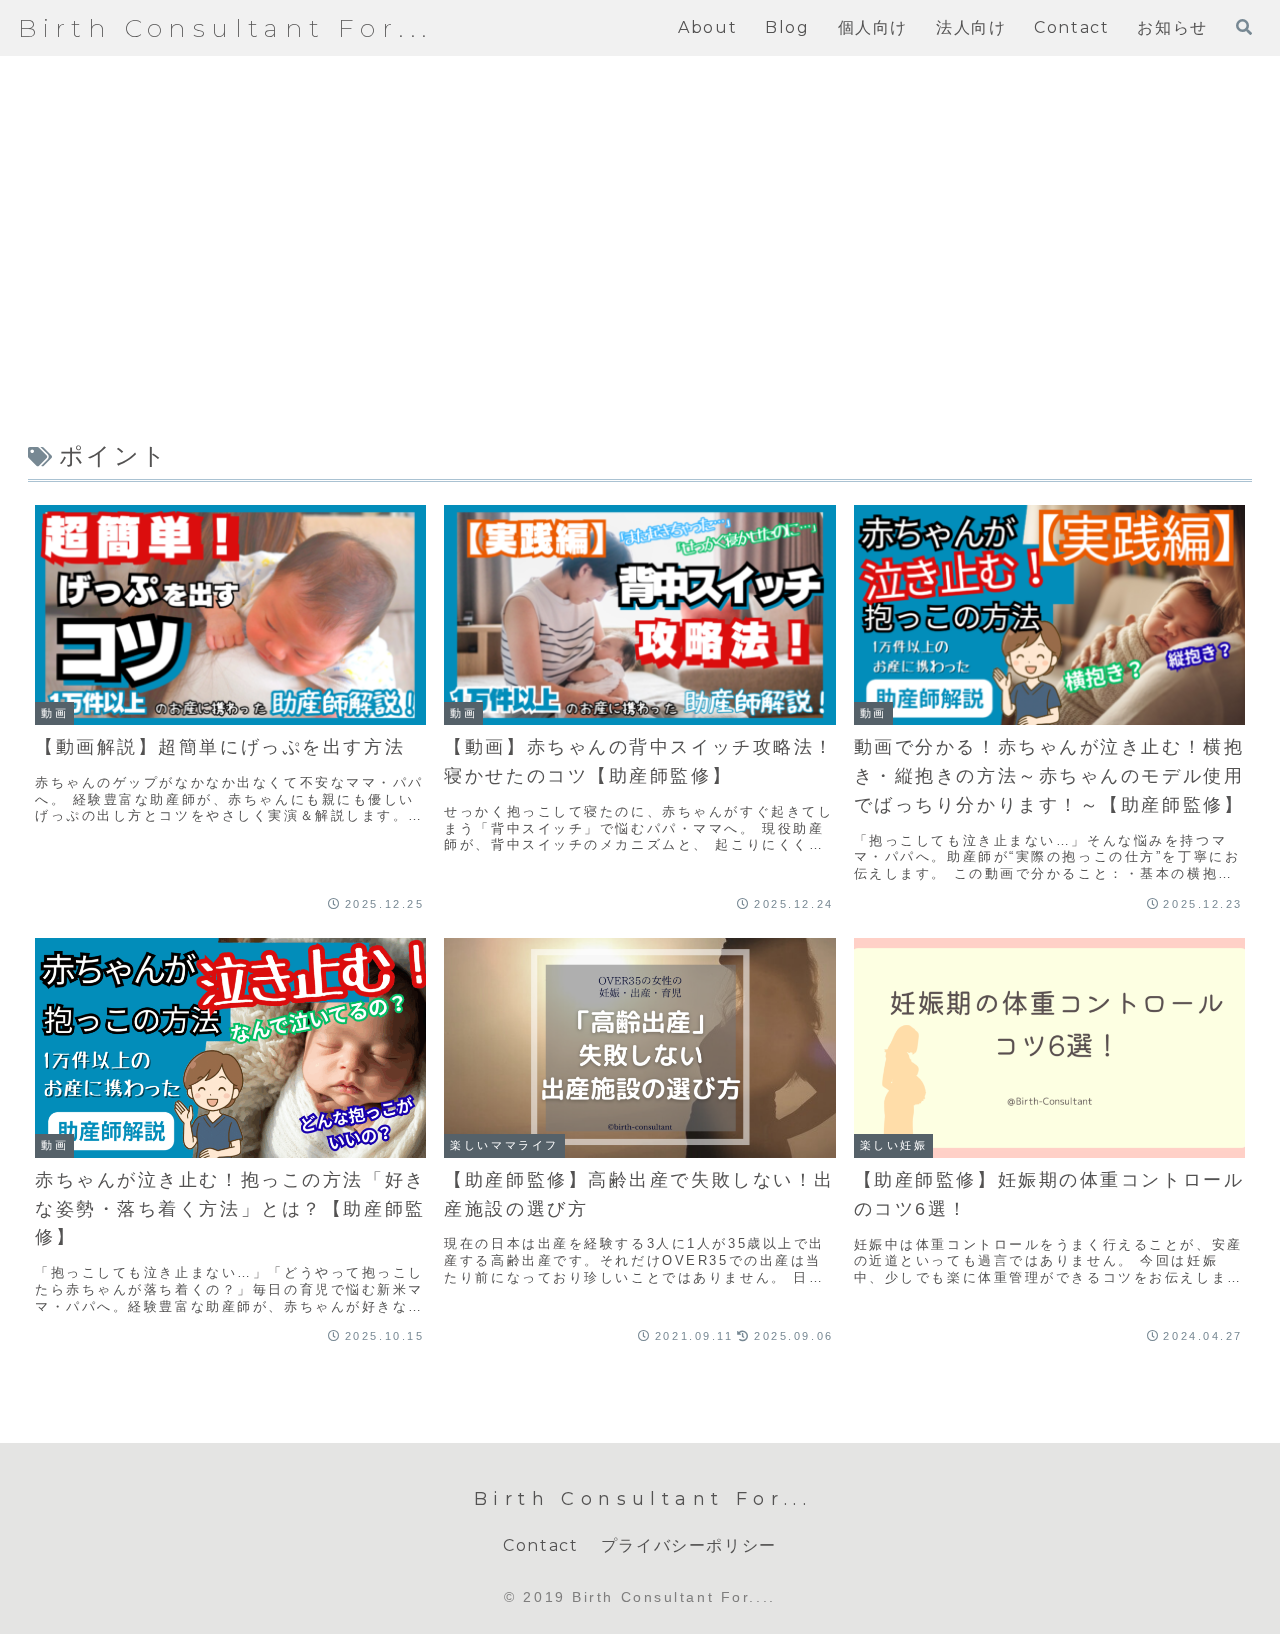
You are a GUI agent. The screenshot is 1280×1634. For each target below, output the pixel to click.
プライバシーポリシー (689, 1545)
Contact (540, 1545)
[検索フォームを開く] (1244, 27)
